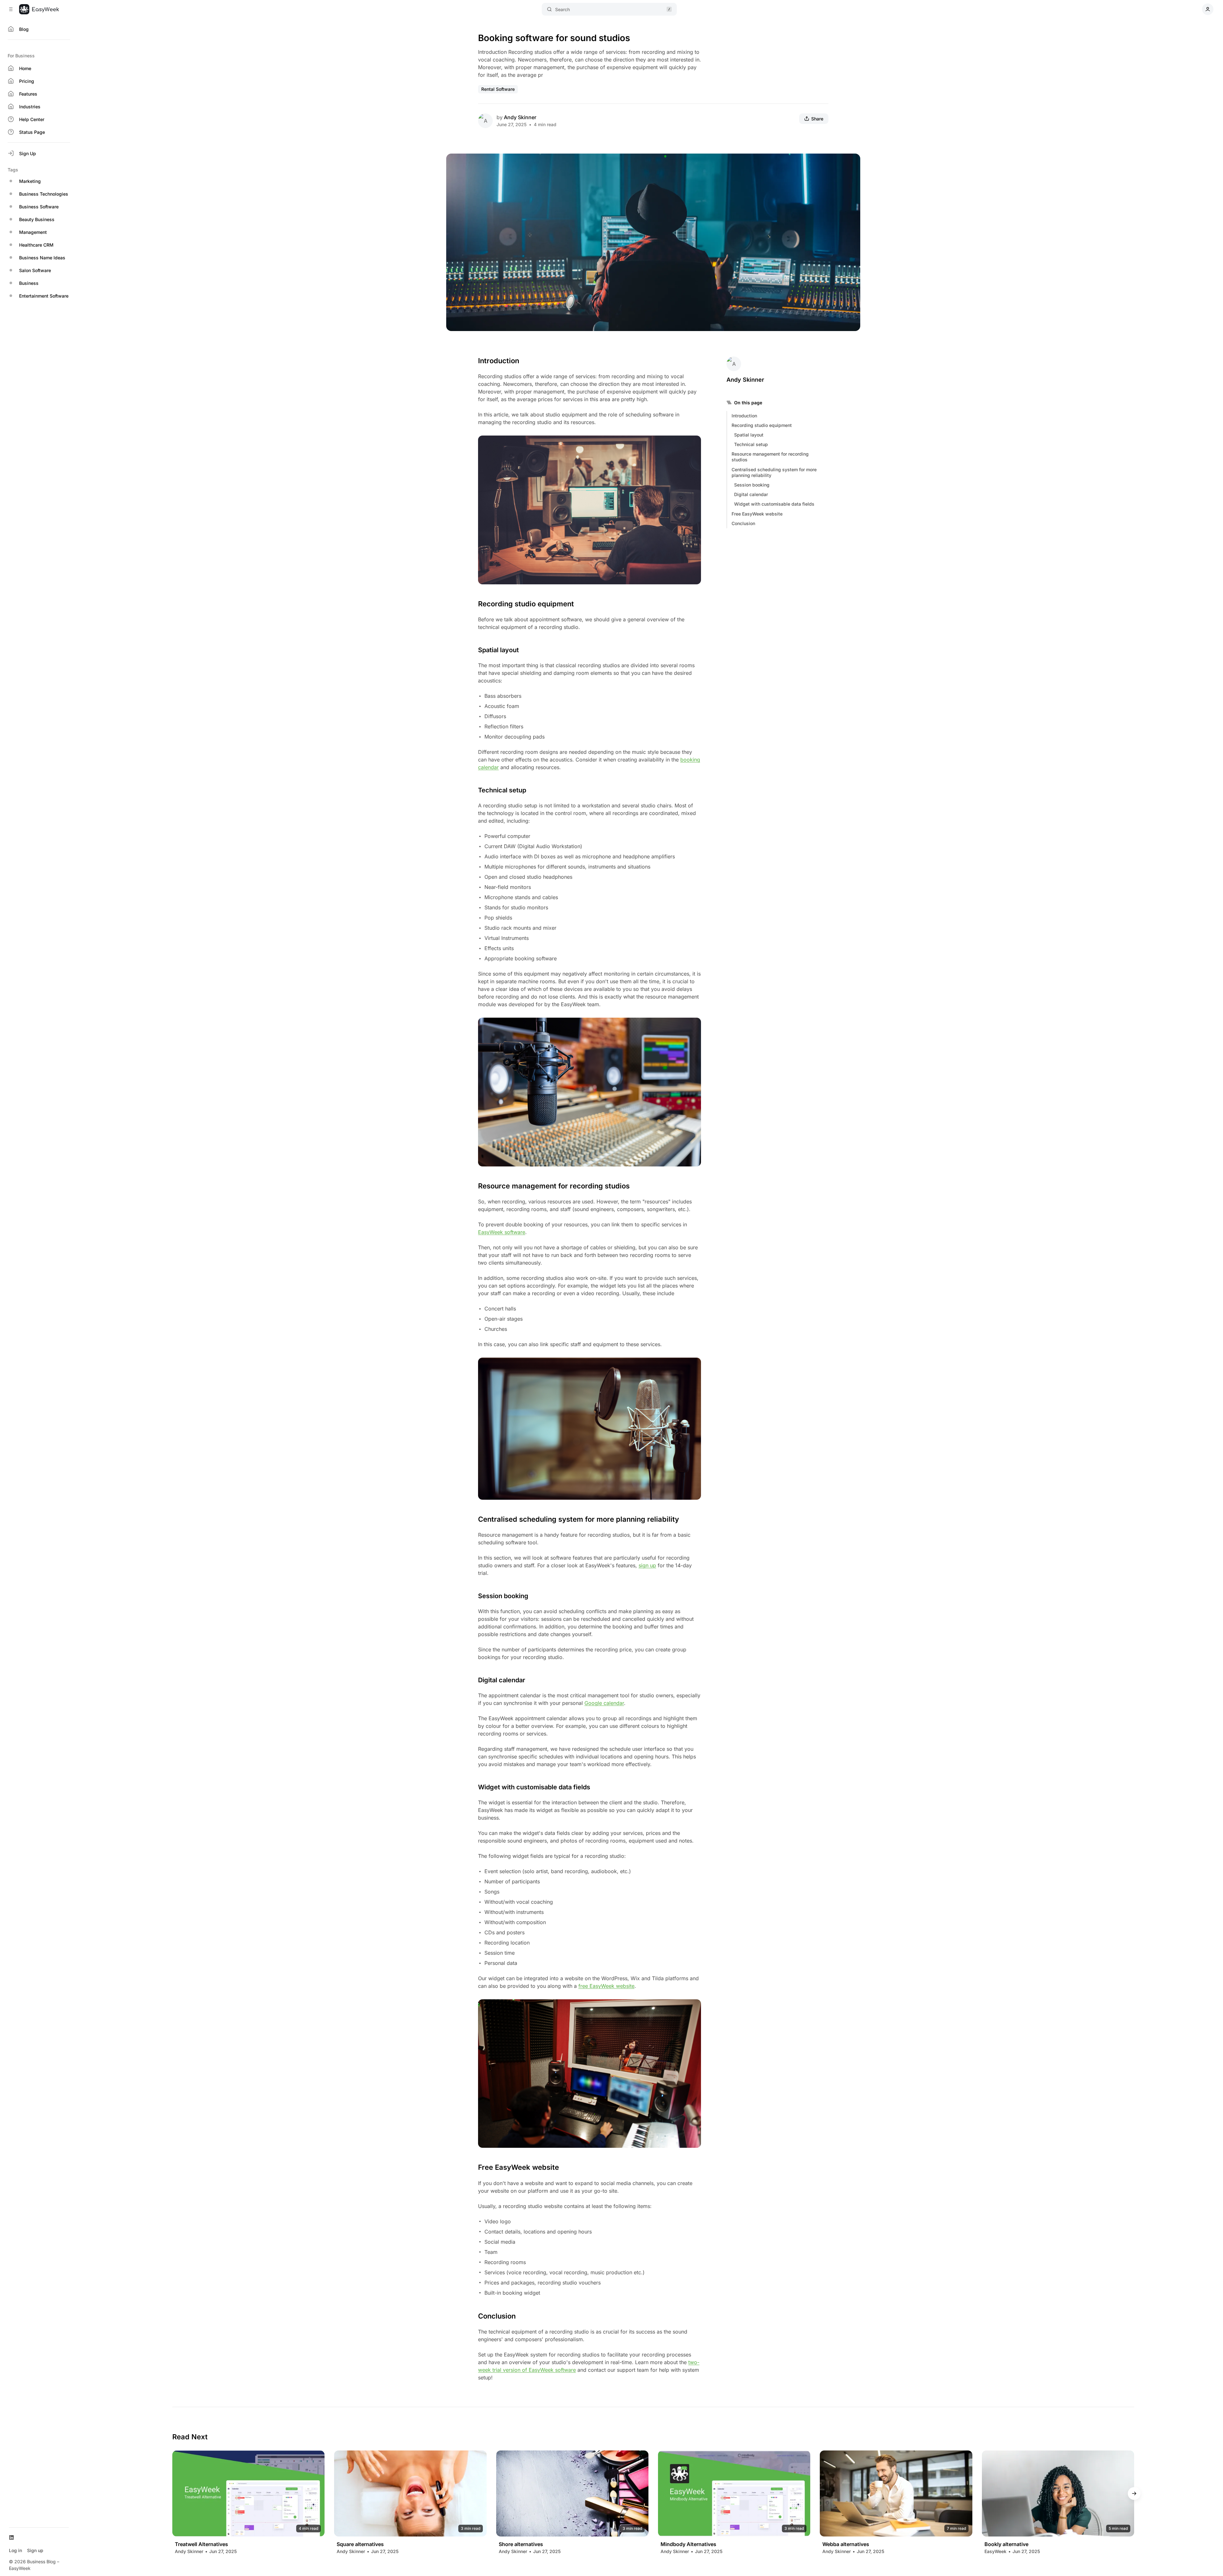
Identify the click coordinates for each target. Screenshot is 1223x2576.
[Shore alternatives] (572, 2493)
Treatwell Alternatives (201, 2545)
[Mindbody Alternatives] (734, 2493)
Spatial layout (749, 435)
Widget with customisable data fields (774, 504)
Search (562, 9)
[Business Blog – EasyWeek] (39, 9)
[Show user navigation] (1208, 9)
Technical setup (751, 444)
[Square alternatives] (410, 2493)
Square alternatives (360, 2545)
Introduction (744, 416)
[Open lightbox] (852, 162)
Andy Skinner (520, 117)
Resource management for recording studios (770, 457)
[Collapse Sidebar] (11, 9)
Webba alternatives (846, 2545)
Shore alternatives (521, 2545)
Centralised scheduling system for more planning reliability (774, 472)
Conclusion (743, 523)
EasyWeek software (502, 1232)
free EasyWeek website (606, 1986)
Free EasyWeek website (757, 514)
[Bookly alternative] (1058, 2493)
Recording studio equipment (762, 425)
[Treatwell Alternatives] (248, 2493)
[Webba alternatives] (896, 2493)
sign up (647, 1565)
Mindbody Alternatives (688, 2545)
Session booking (752, 485)
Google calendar (604, 1703)
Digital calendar (751, 494)
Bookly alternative (1006, 2545)
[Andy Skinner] (485, 121)
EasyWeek (995, 2552)
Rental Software (498, 89)
